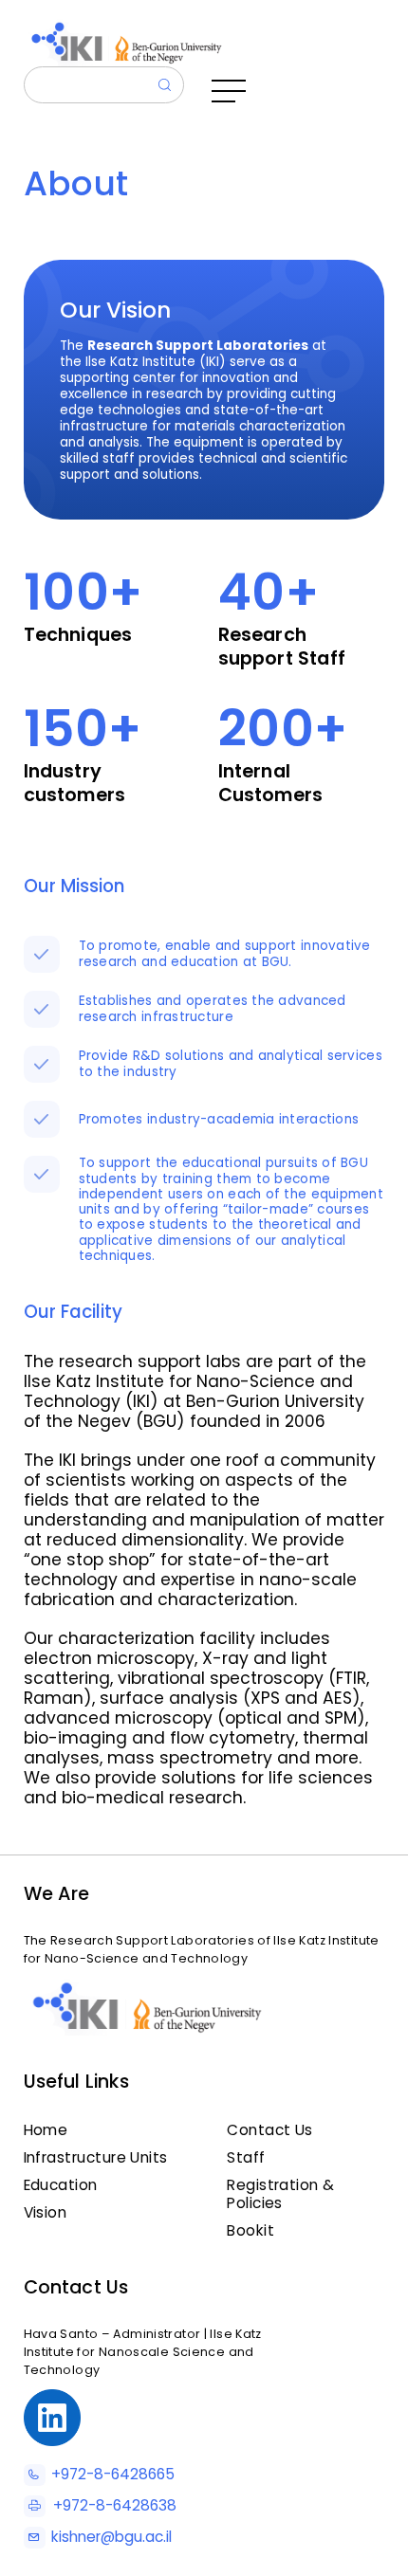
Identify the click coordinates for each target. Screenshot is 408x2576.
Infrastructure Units (96, 2157)
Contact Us (270, 2130)
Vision (46, 2212)
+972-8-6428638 (114, 2505)
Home (46, 2130)
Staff (246, 2157)
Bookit (250, 2230)
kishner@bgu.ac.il (111, 2537)
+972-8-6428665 (113, 2474)
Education (61, 2185)
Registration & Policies (281, 2194)
